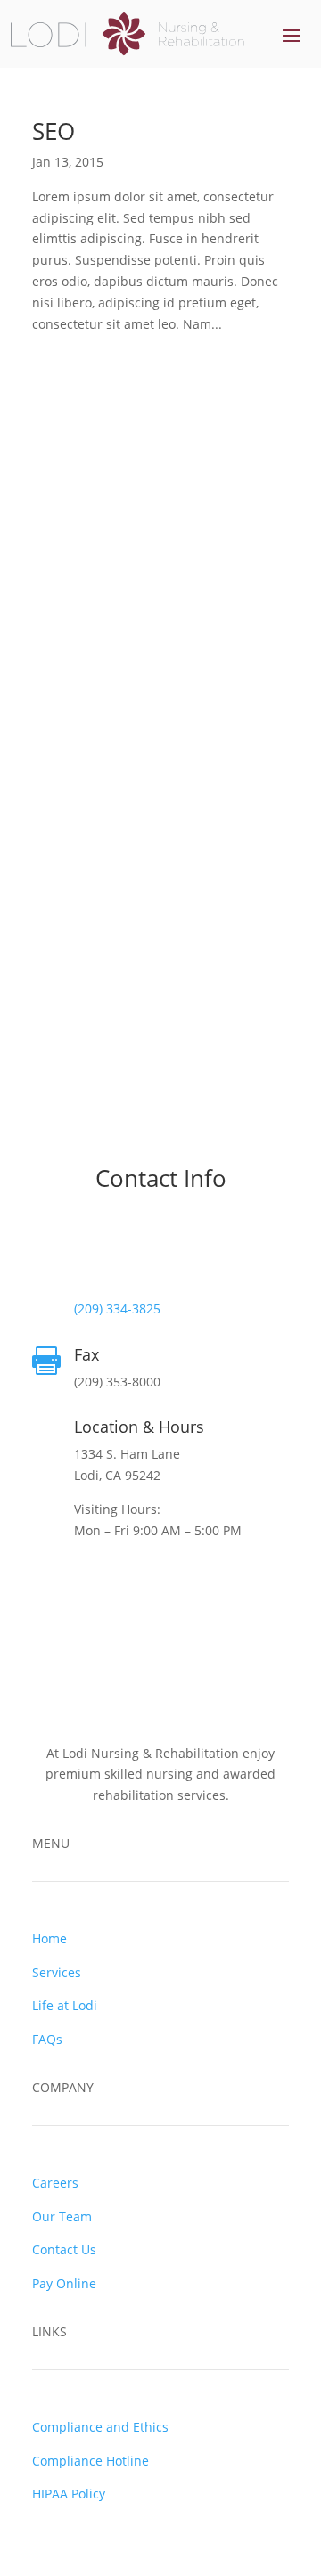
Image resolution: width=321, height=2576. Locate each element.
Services (57, 1972)
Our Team (62, 2216)
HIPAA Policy (69, 2494)
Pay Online (64, 2283)
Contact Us (64, 2249)
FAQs (47, 2039)
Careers (55, 2183)
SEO (53, 131)
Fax (86, 1354)
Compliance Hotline (91, 2461)
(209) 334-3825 (117, 1308)
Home (49, 1938)
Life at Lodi (65, 2005)
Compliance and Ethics (100, 2427)
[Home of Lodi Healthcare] (128, 34)
